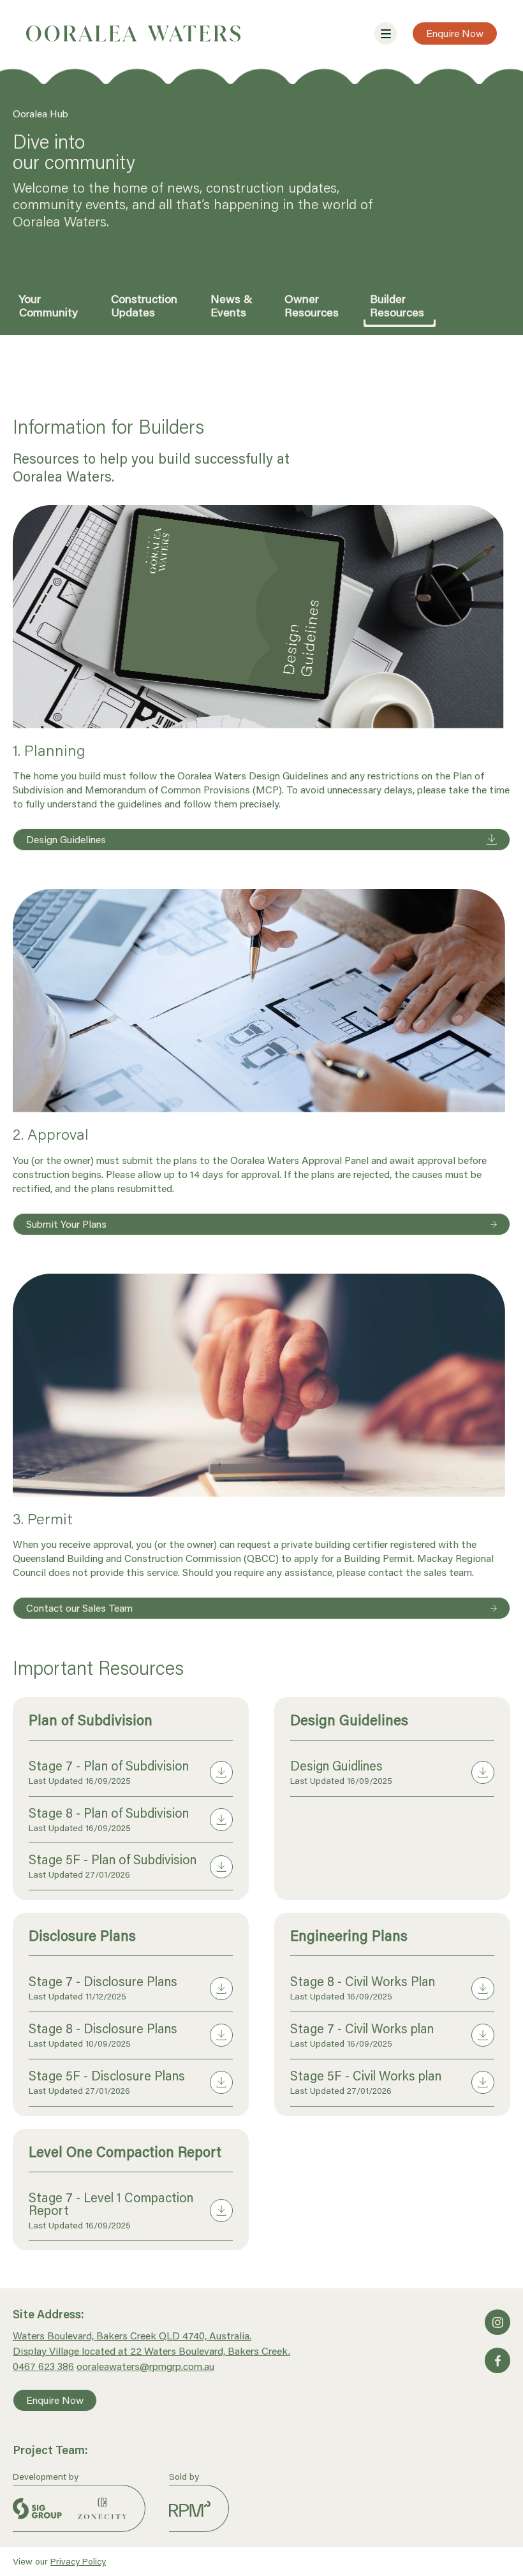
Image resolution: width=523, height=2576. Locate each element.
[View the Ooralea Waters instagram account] (497, 2322)
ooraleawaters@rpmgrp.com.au (145, 2366)
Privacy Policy (78, 2561)
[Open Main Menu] (386, 33)
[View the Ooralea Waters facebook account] (497, 2360)
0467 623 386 (43, 2366)
